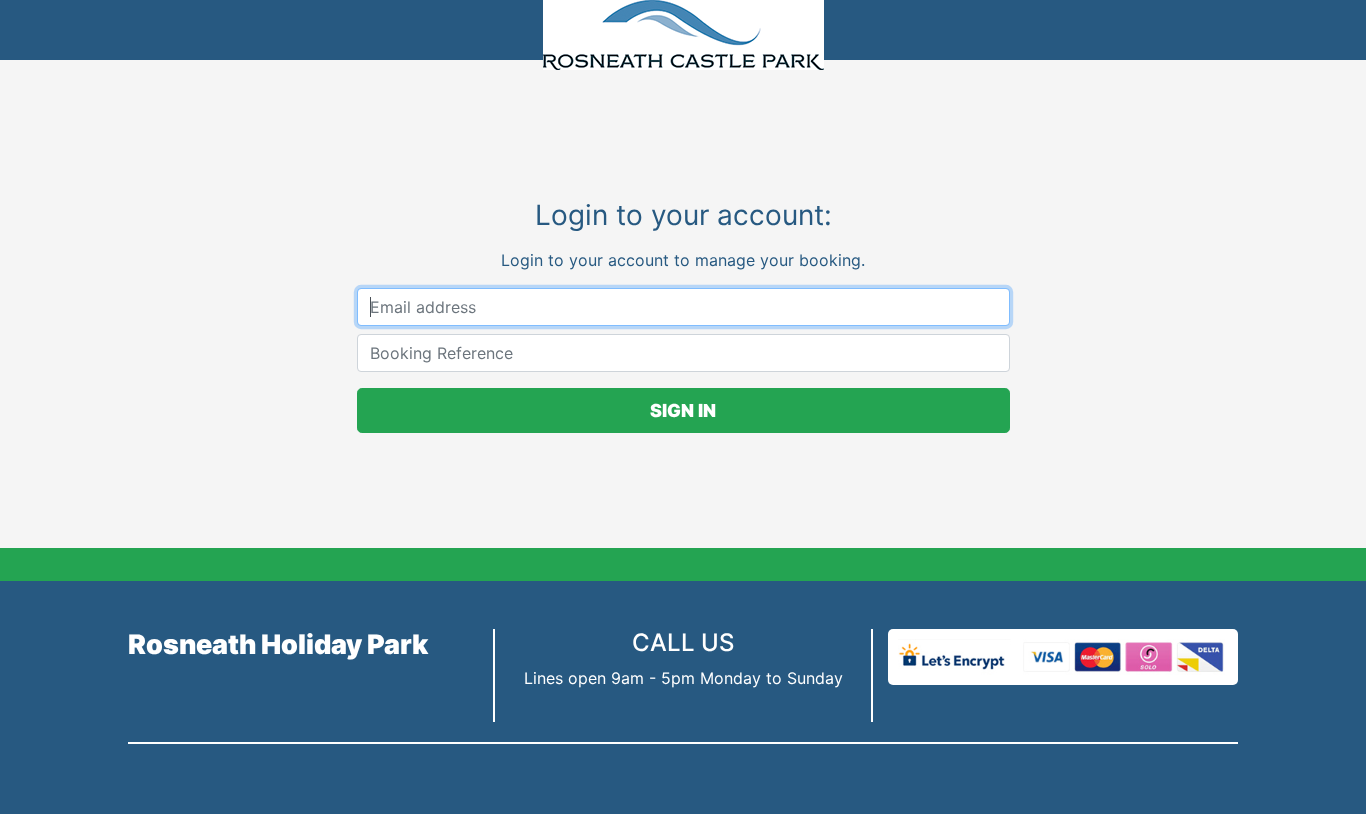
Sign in (683, 410)
